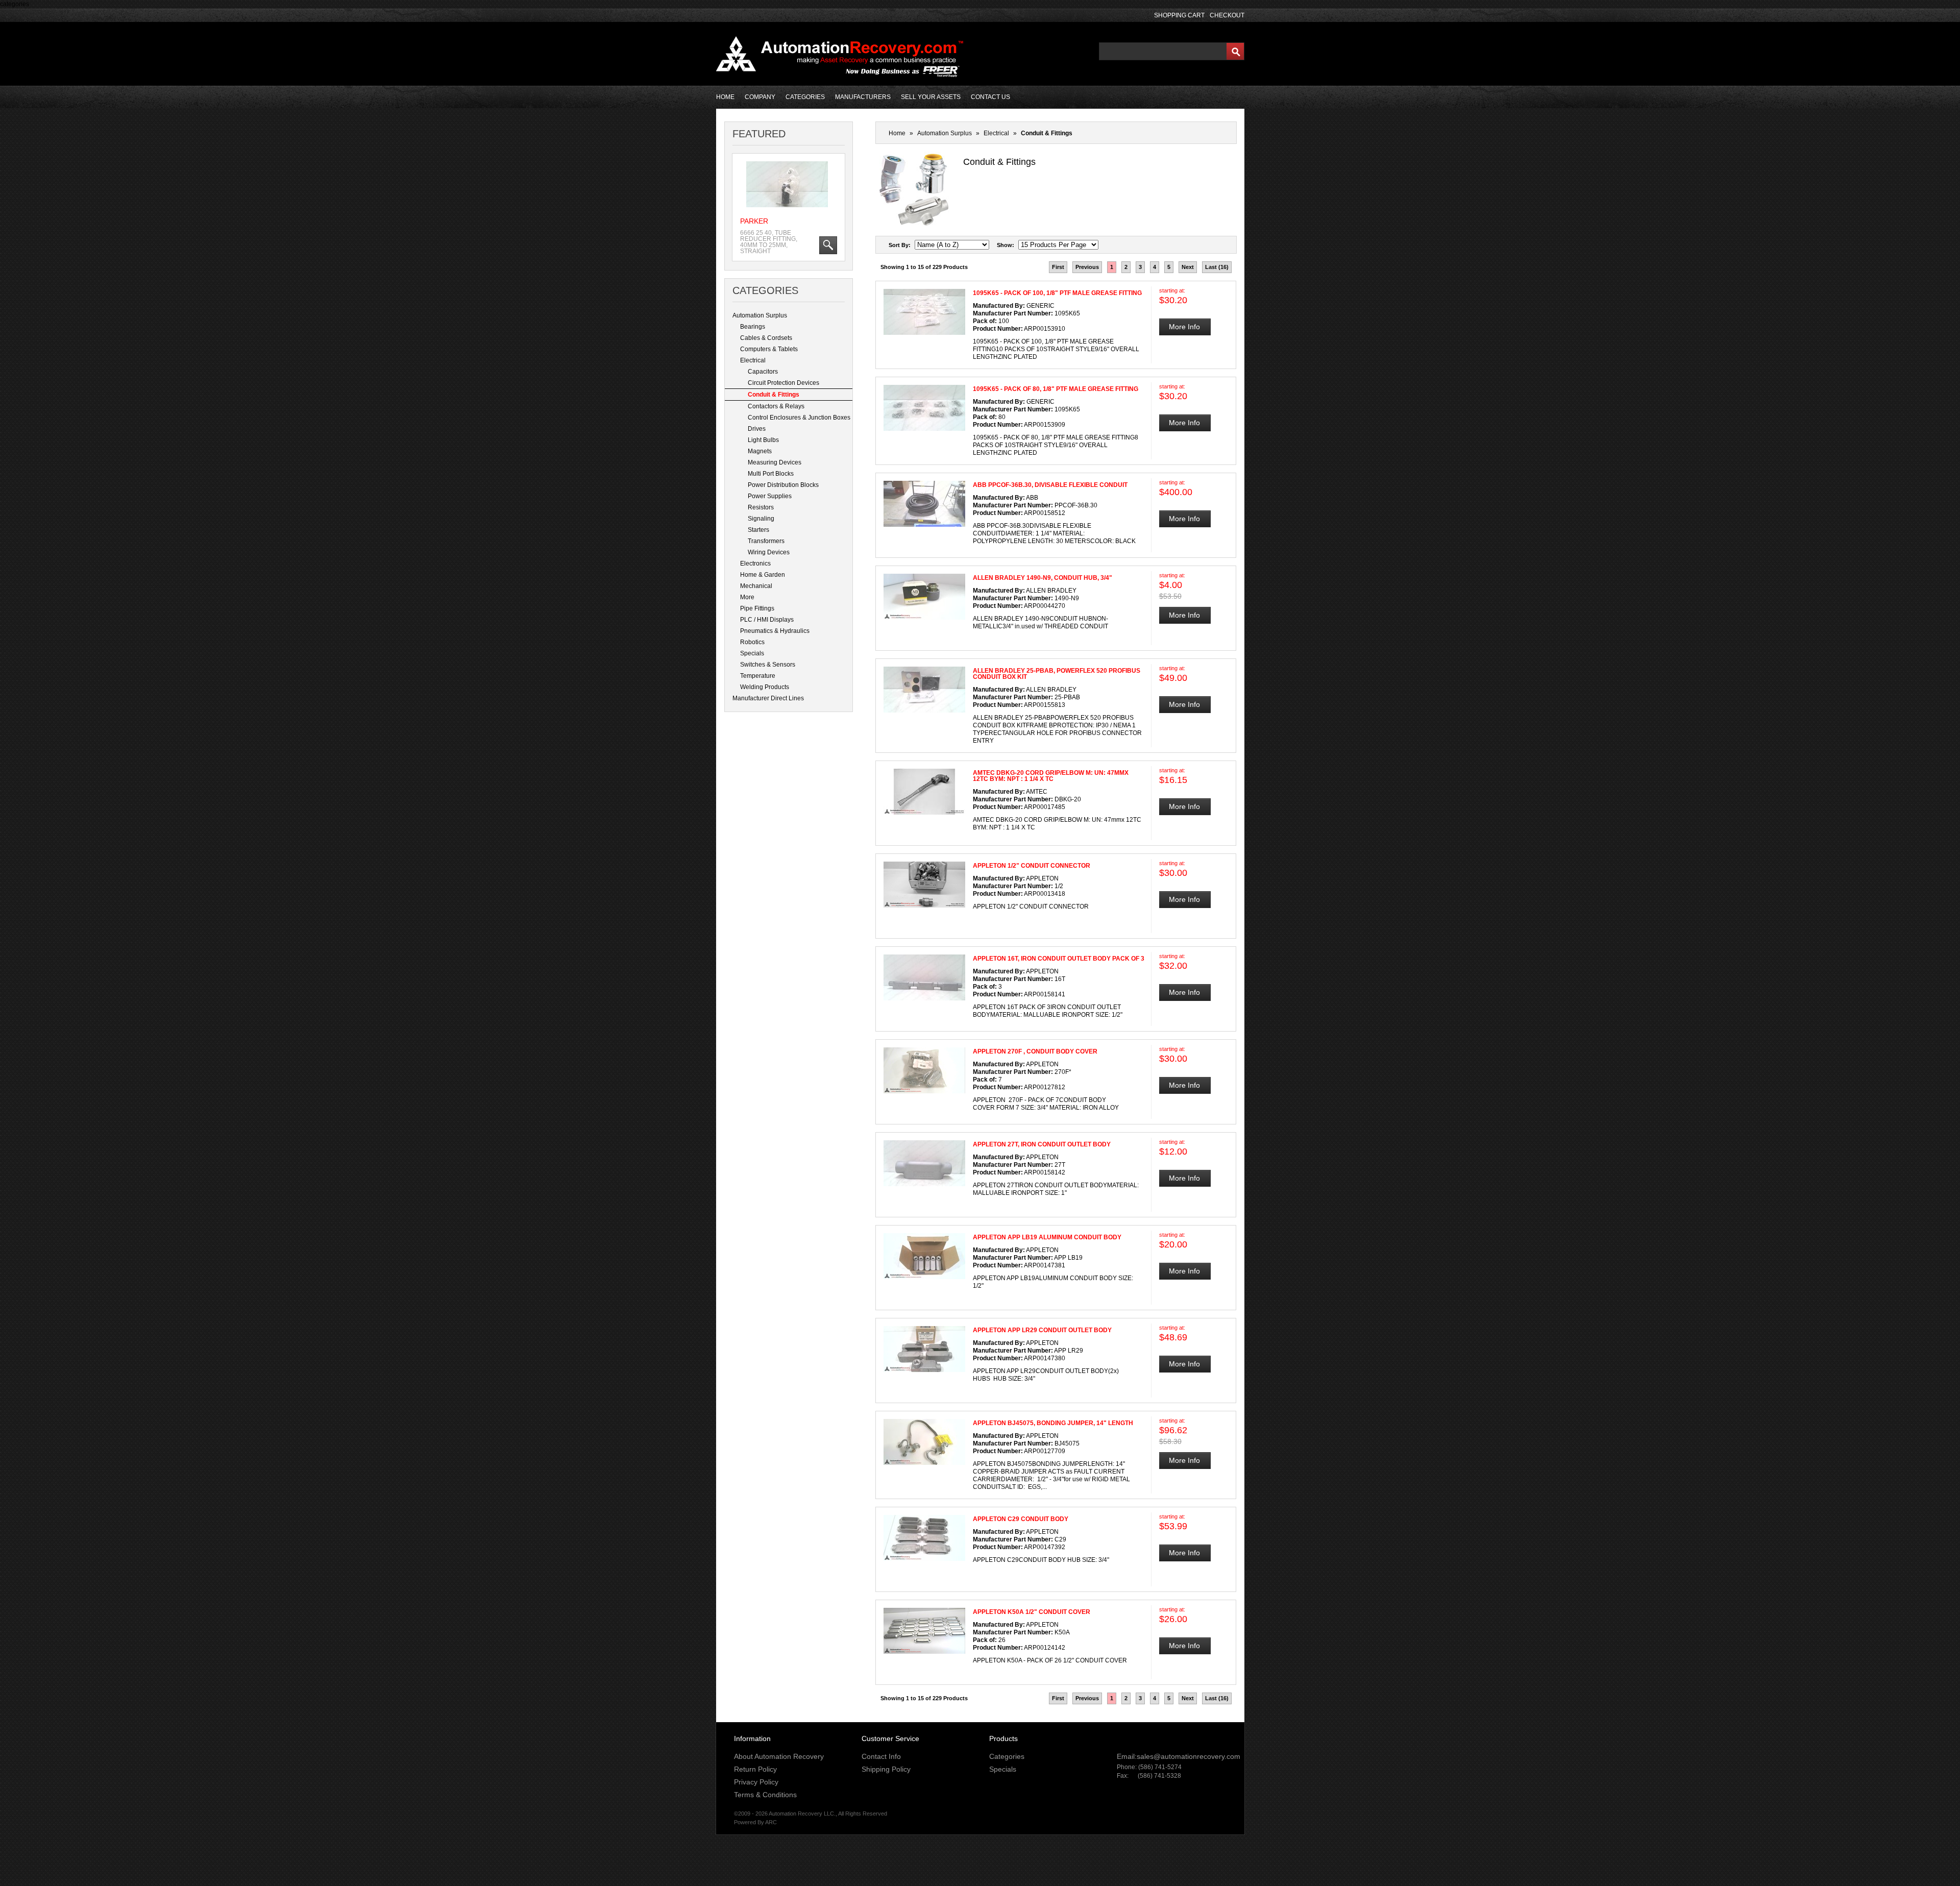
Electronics (755, 564)
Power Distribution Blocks (783, 485)
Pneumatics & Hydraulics (775, 631)
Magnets (760, 451)
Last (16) (1217, 267)
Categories (1007, 1756)
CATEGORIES (805, 97)
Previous (1087, 267)
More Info (1184, 327)
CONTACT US (990, 97)
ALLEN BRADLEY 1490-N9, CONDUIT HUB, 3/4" (1043, 578)
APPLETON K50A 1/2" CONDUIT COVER (1032, 1612)
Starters (758, 530)
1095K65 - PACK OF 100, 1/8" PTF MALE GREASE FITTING (1057, 293)
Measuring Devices (775, 462)
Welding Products (765, 687)
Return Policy (755, 1769)
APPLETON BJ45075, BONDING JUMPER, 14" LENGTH (1053, 1423)
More (747, 597)
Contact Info (881, 1756)
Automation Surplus (760, 315)
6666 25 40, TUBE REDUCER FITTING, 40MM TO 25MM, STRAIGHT (769, 242)
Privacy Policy (756, 1782)
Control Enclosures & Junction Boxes (799, 418)
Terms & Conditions (765, 1795)
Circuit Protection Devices (783, 383)
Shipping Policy (886, 1769)
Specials (752, 653)
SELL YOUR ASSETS (931, 97)
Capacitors (763, 372)
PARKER (754, 221)
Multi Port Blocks (771, 474)
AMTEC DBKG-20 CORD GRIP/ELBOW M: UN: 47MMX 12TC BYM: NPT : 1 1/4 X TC (1051, 776)
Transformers (766, 541)
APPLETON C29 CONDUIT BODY (1021, 1519)
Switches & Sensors (768, 665)
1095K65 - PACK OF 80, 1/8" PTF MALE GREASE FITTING (1056, 389)
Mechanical (756, 586)
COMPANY (760, 97)
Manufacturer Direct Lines (768, 698)
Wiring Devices (769, 552)
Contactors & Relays (776, 406)
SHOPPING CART (1179, 15)
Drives (757, 429)
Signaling (761, 519)
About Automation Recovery (779, 1756)
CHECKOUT (1227, 15)
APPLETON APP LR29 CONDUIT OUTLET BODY (1042, 1330)
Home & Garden (763, 575)
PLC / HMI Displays (767, 620)
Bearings (753, 327)
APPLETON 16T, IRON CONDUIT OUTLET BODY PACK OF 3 (1059, 959)
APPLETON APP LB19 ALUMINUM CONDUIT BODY (1047, 1237)
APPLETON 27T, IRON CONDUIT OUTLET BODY (1042, 1144)
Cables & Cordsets (766, 338)
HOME (725, 97)
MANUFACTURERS (863, 97)
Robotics (752, 642)
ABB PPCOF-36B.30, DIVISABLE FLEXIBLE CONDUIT (1050, 485)
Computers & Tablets (769, 349)
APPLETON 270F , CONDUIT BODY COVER (1035, 1051)
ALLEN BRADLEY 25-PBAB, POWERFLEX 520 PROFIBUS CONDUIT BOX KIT (1057, 674)
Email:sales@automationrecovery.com (1179, 1756)
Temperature (758, 676)
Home (897, 133)
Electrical (753, 360)
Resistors (761, 507)
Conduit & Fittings (774, 395)
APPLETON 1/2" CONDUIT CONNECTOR (1032, 866)
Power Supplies (770, 496)
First (1058, 267)
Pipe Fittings (757, 608)
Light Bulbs (763, 440)
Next (1188, 267)
